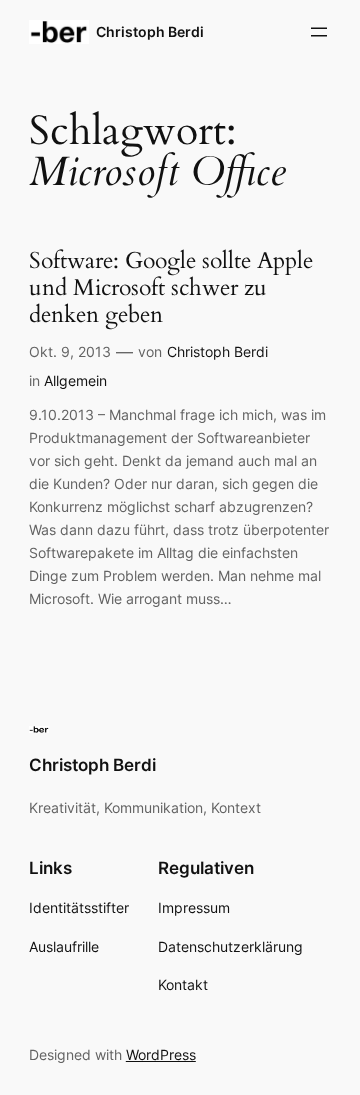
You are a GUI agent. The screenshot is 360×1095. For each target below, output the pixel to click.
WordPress (161, 1054)
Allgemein (75, 380)
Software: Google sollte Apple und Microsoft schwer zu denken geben (171, 288)
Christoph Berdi (150, 31)
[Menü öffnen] (319, 32)
